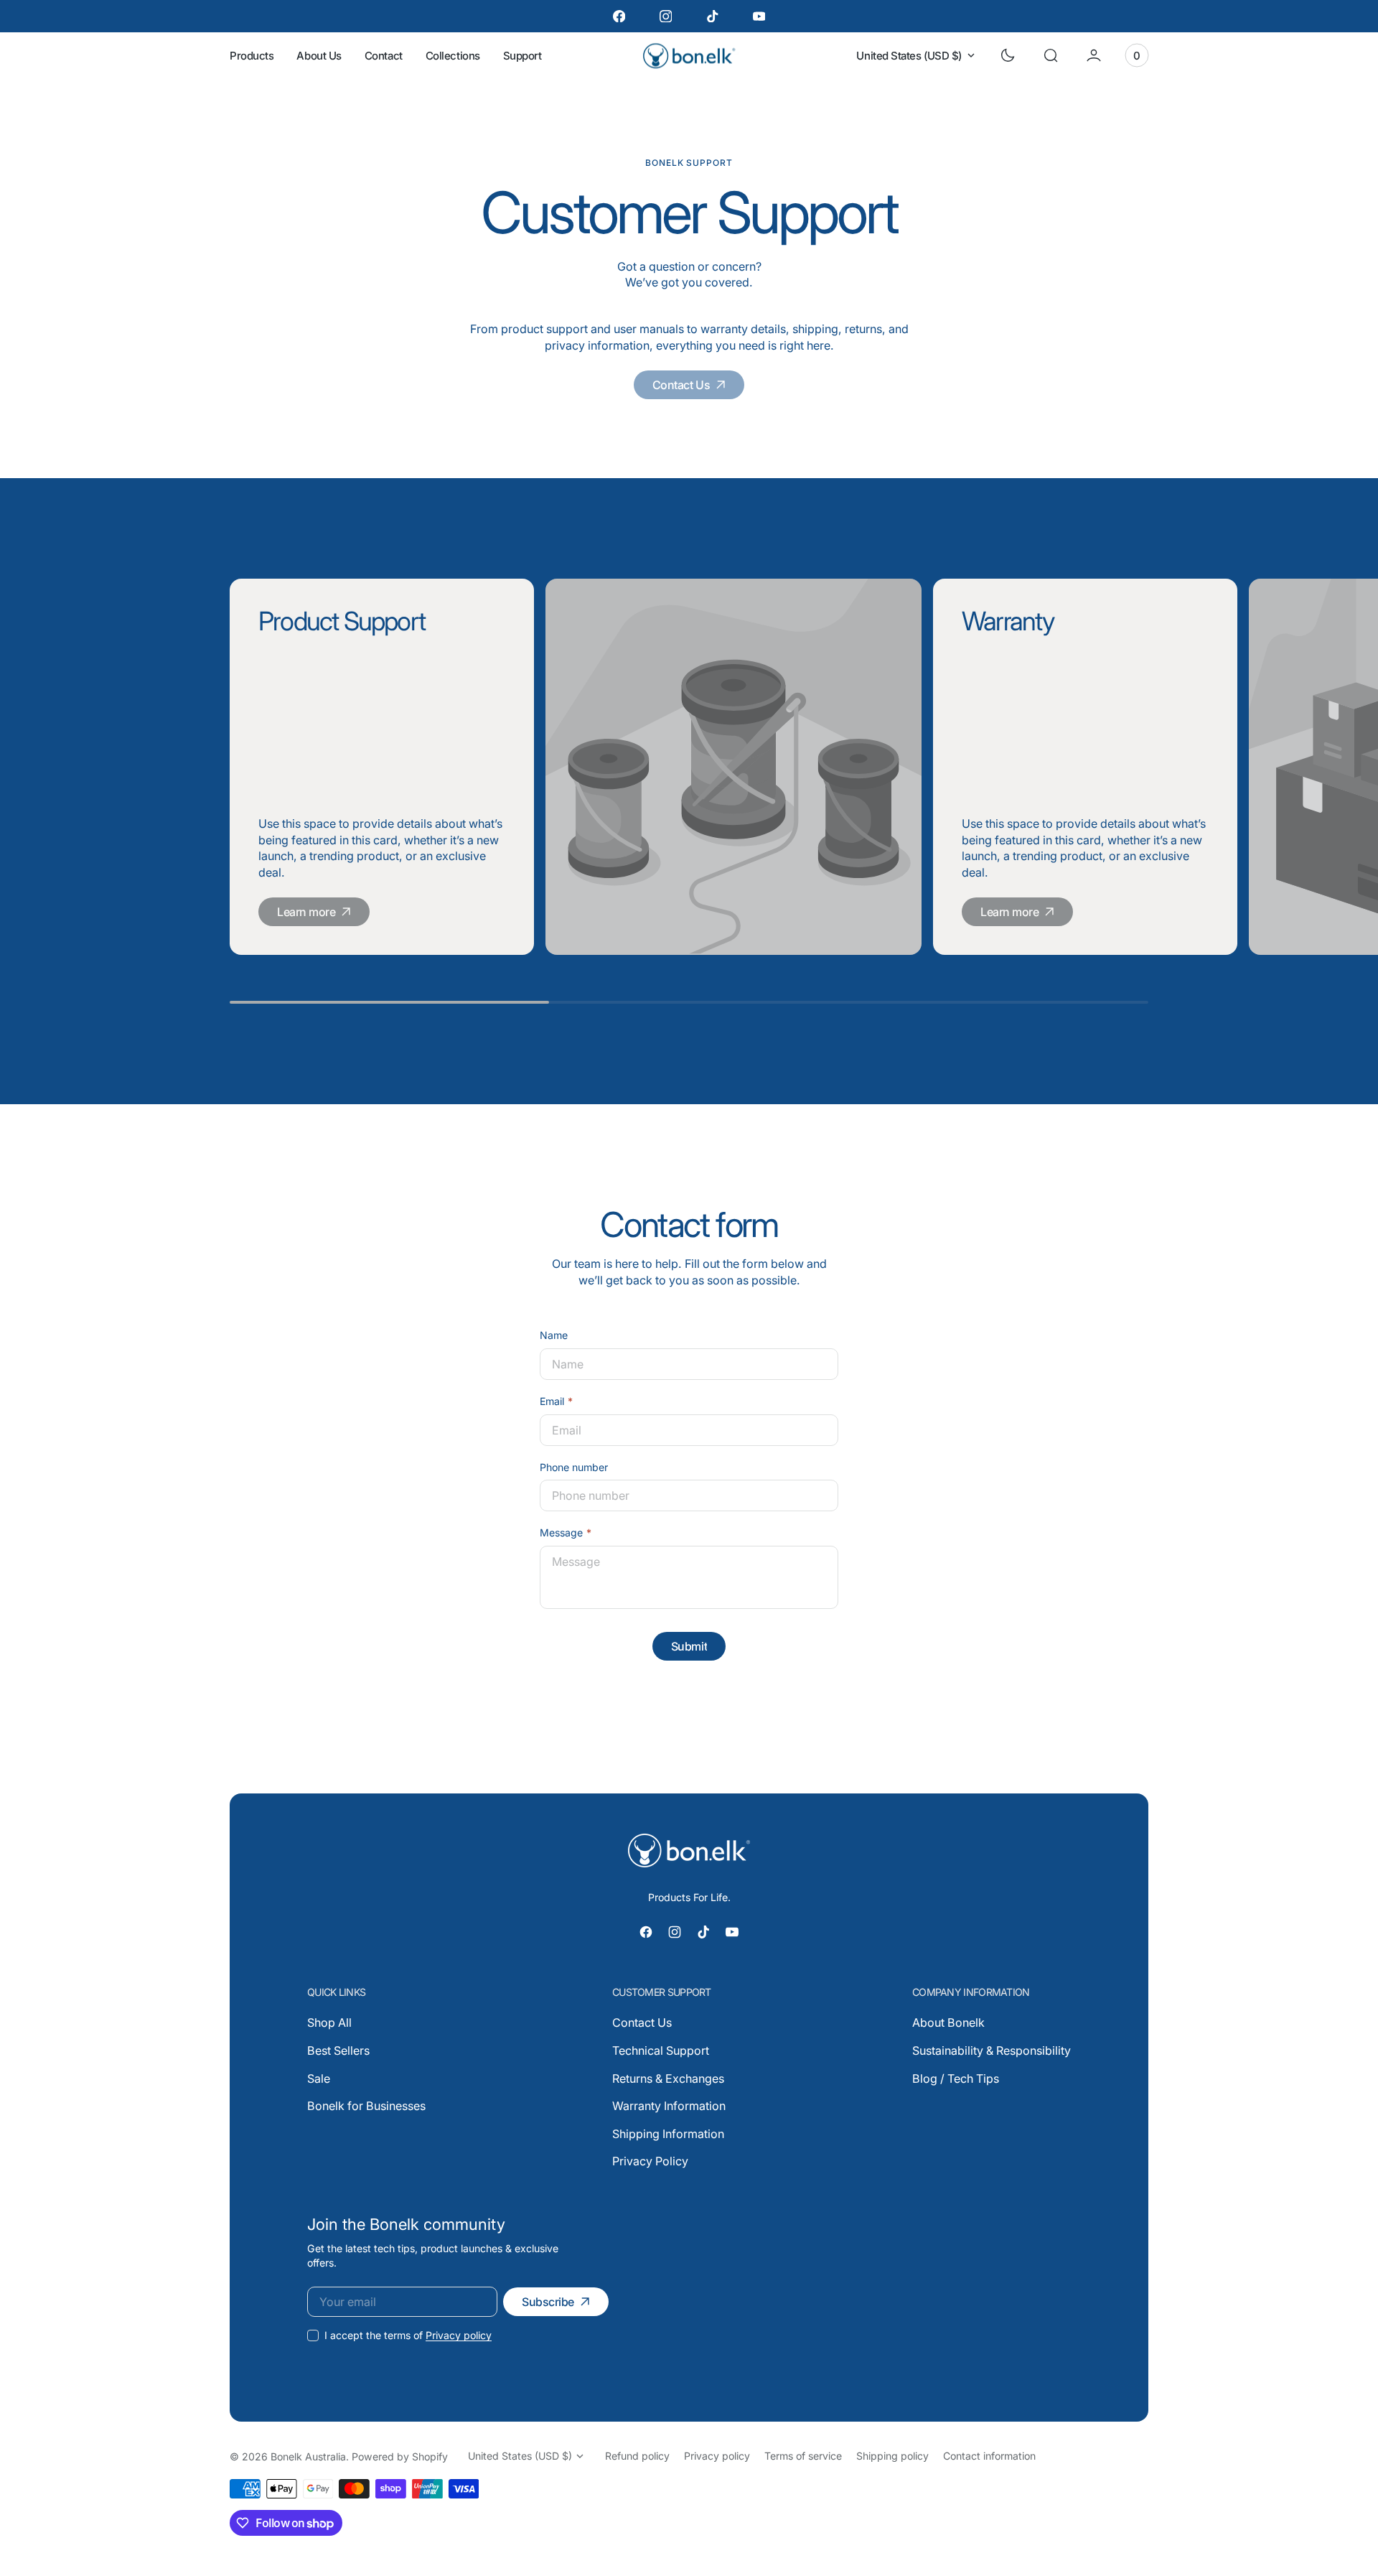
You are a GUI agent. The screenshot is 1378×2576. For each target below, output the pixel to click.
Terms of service (803, 2456)
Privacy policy (459, 2335)
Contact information (989, 2456)
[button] (1051, 55)
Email (552, 1401)
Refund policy (637, 2456)
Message (561, 1532)
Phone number (574, 1467)
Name (554, 1335)
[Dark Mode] (1008, 55)
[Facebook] (619, 16)
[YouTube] (759, 16)
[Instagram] (666, 16)
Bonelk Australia (308, 2456)
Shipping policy (892, 2456)
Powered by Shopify (400, 2456)
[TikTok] (712, 16)
